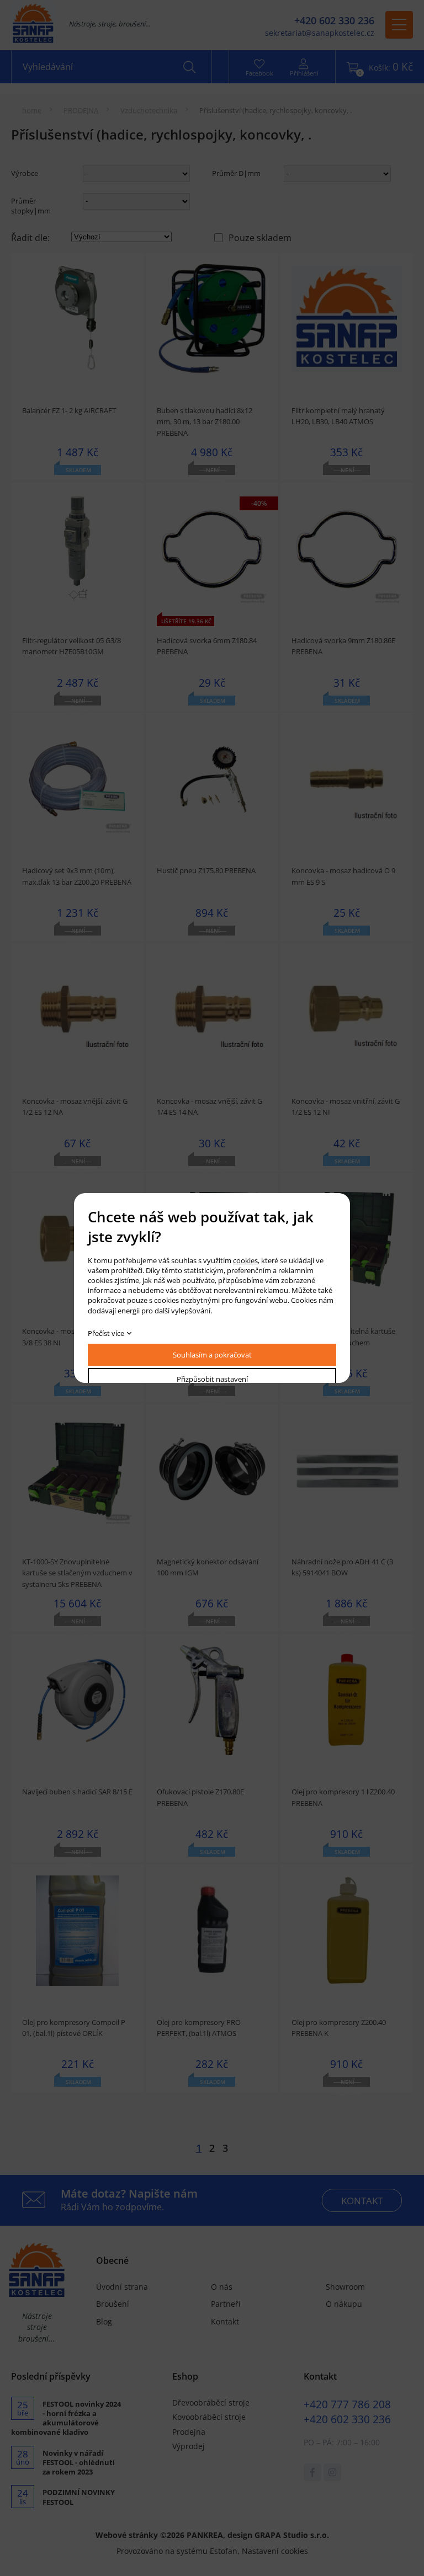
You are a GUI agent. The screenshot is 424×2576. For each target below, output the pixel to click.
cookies (245, 1260)
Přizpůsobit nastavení (212, 1379)
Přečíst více (106, 1333)
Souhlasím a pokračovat (212, 1355)
